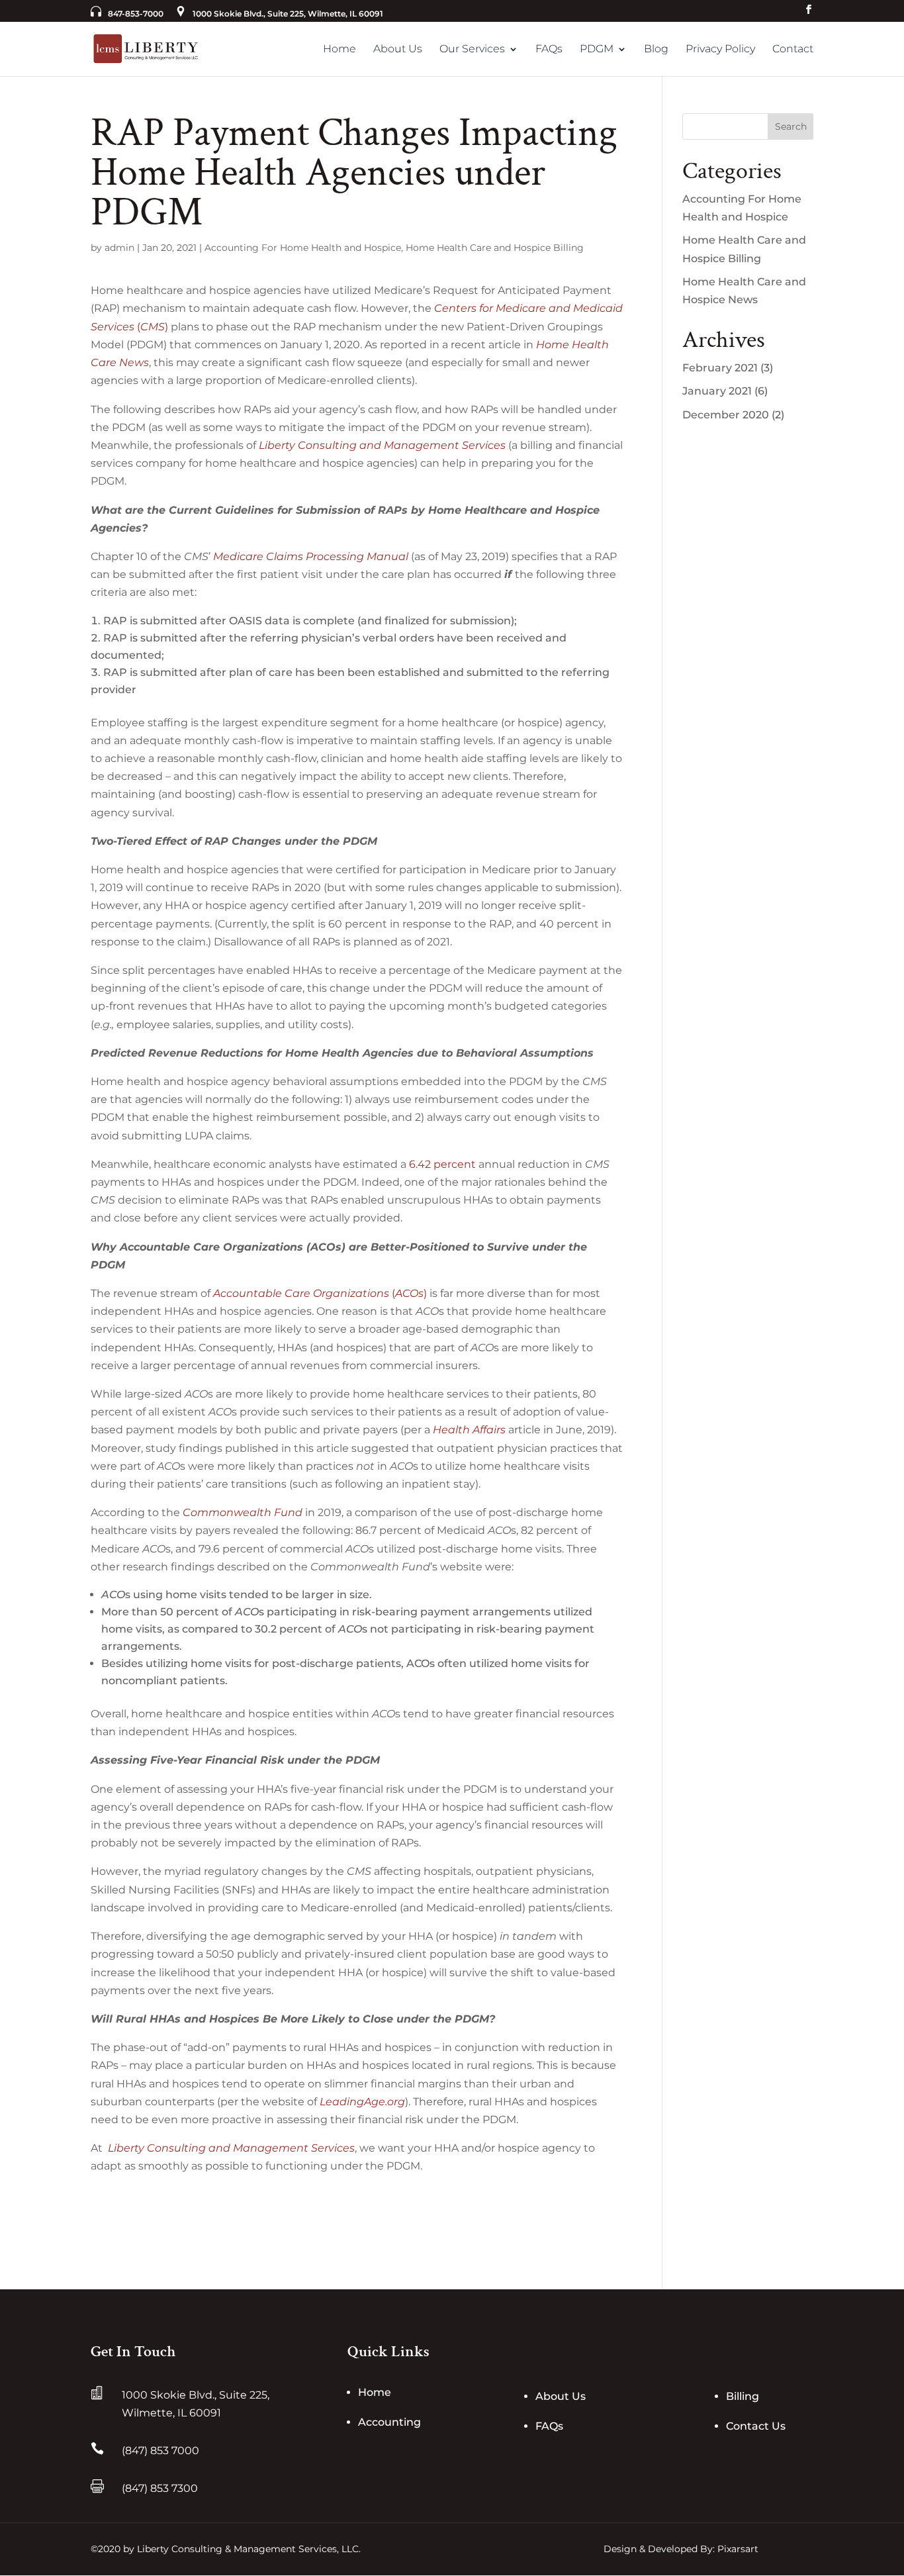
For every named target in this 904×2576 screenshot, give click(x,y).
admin (119, 248)
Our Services (472, 49)
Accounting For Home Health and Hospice (303, 248)
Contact (793, 49)
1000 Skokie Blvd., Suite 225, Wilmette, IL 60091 (288, 14)
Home (339, 49)
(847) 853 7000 (160, 2451)
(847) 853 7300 (160, 2488)
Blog (656, 49)
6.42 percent (442, 1164)
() (320, 1293)
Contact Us (756, 2426)
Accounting (389, 2422)
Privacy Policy (720, 49)
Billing (743, 2396)
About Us (398, 49)
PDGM (597, 49)
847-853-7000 (136, 14)
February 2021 (720, 368)
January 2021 (717, 391)
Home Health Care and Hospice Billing (495, 248)
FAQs (549, 49)
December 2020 (726, 415)
